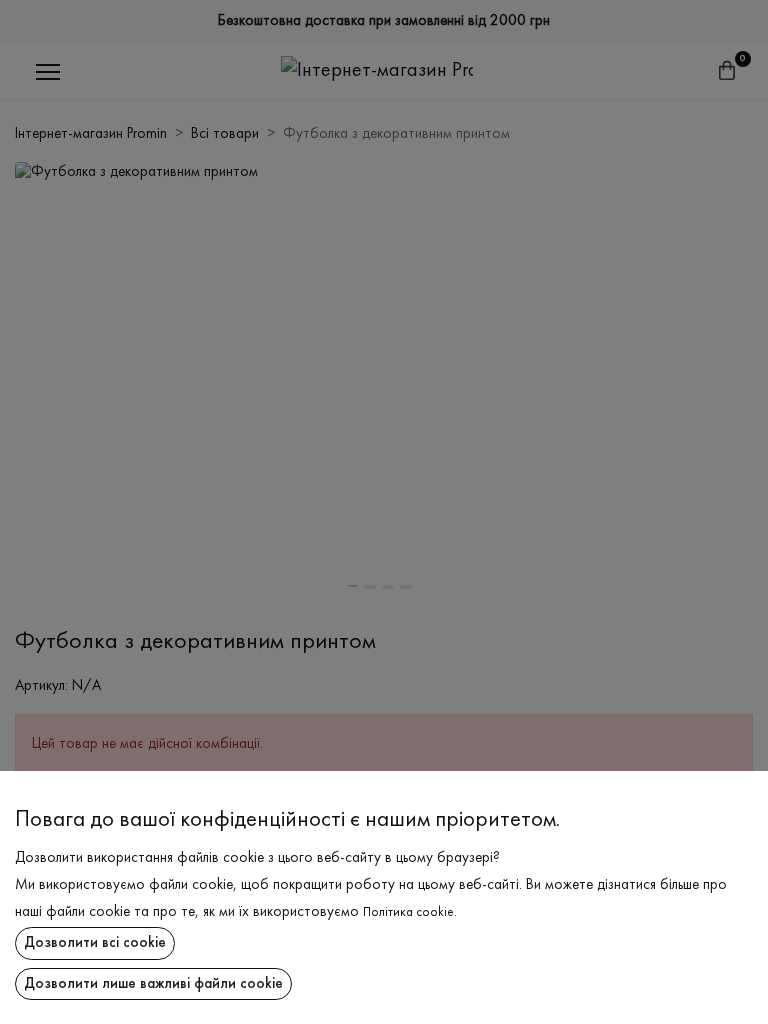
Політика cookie (408, 913)
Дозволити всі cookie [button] (95, 943)
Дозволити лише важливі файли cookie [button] (153, 984)
